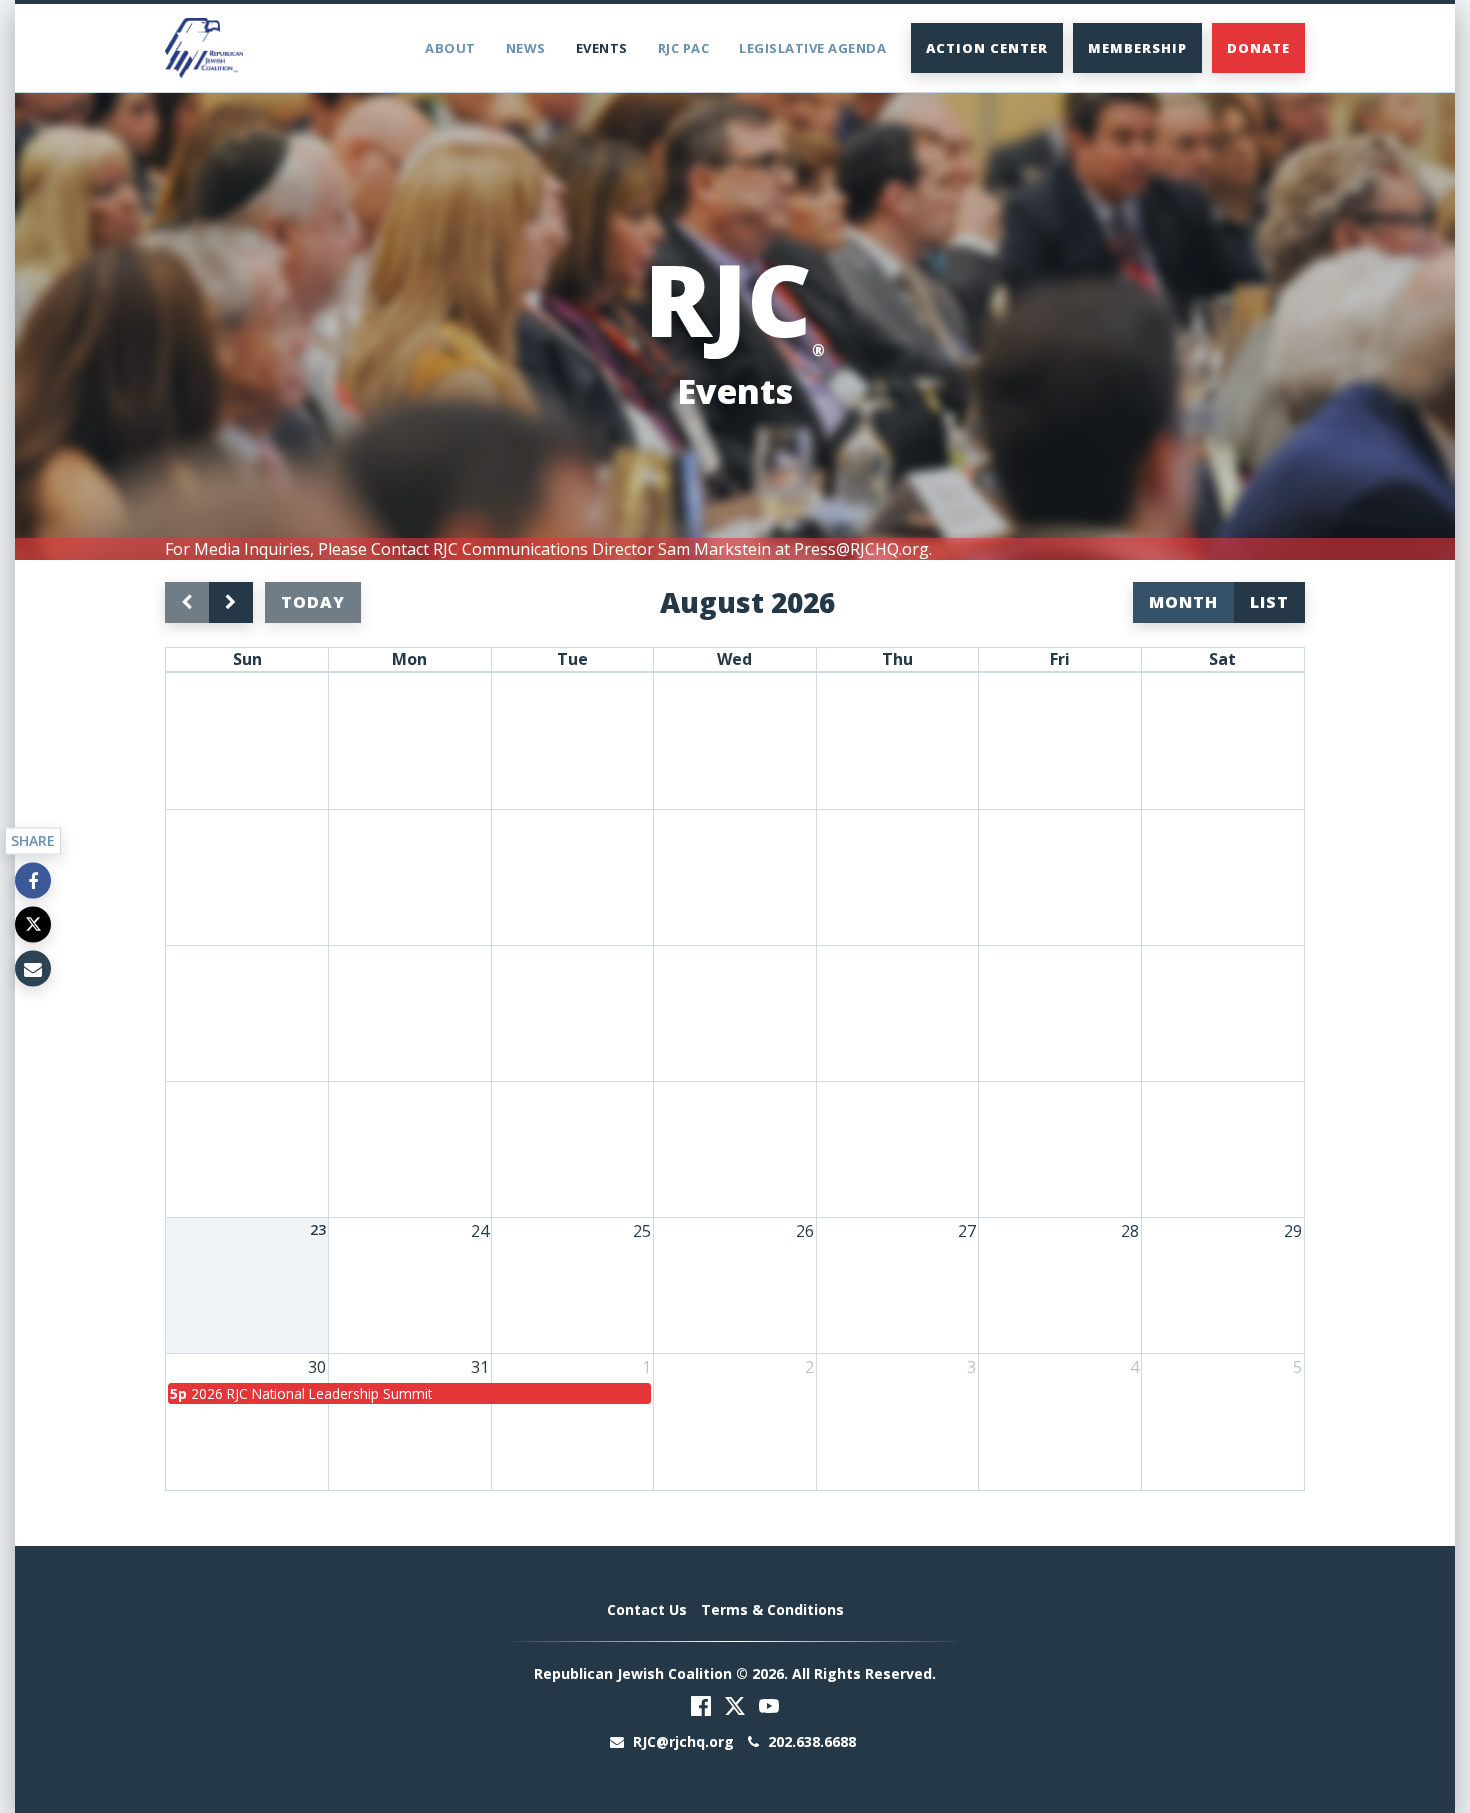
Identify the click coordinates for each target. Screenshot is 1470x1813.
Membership (1137, 48)
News (526, 48)
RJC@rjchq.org (683, 1741)
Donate (1258, 48)
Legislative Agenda (812, 48)
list (1269, 602)
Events (602, 48)
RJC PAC (684, 48)
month (1183, 602)
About (450, 48)
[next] (231, 602)
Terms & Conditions (772, 1609)
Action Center (987, 48)
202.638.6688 (810, 1741)
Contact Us (647, 1609)
